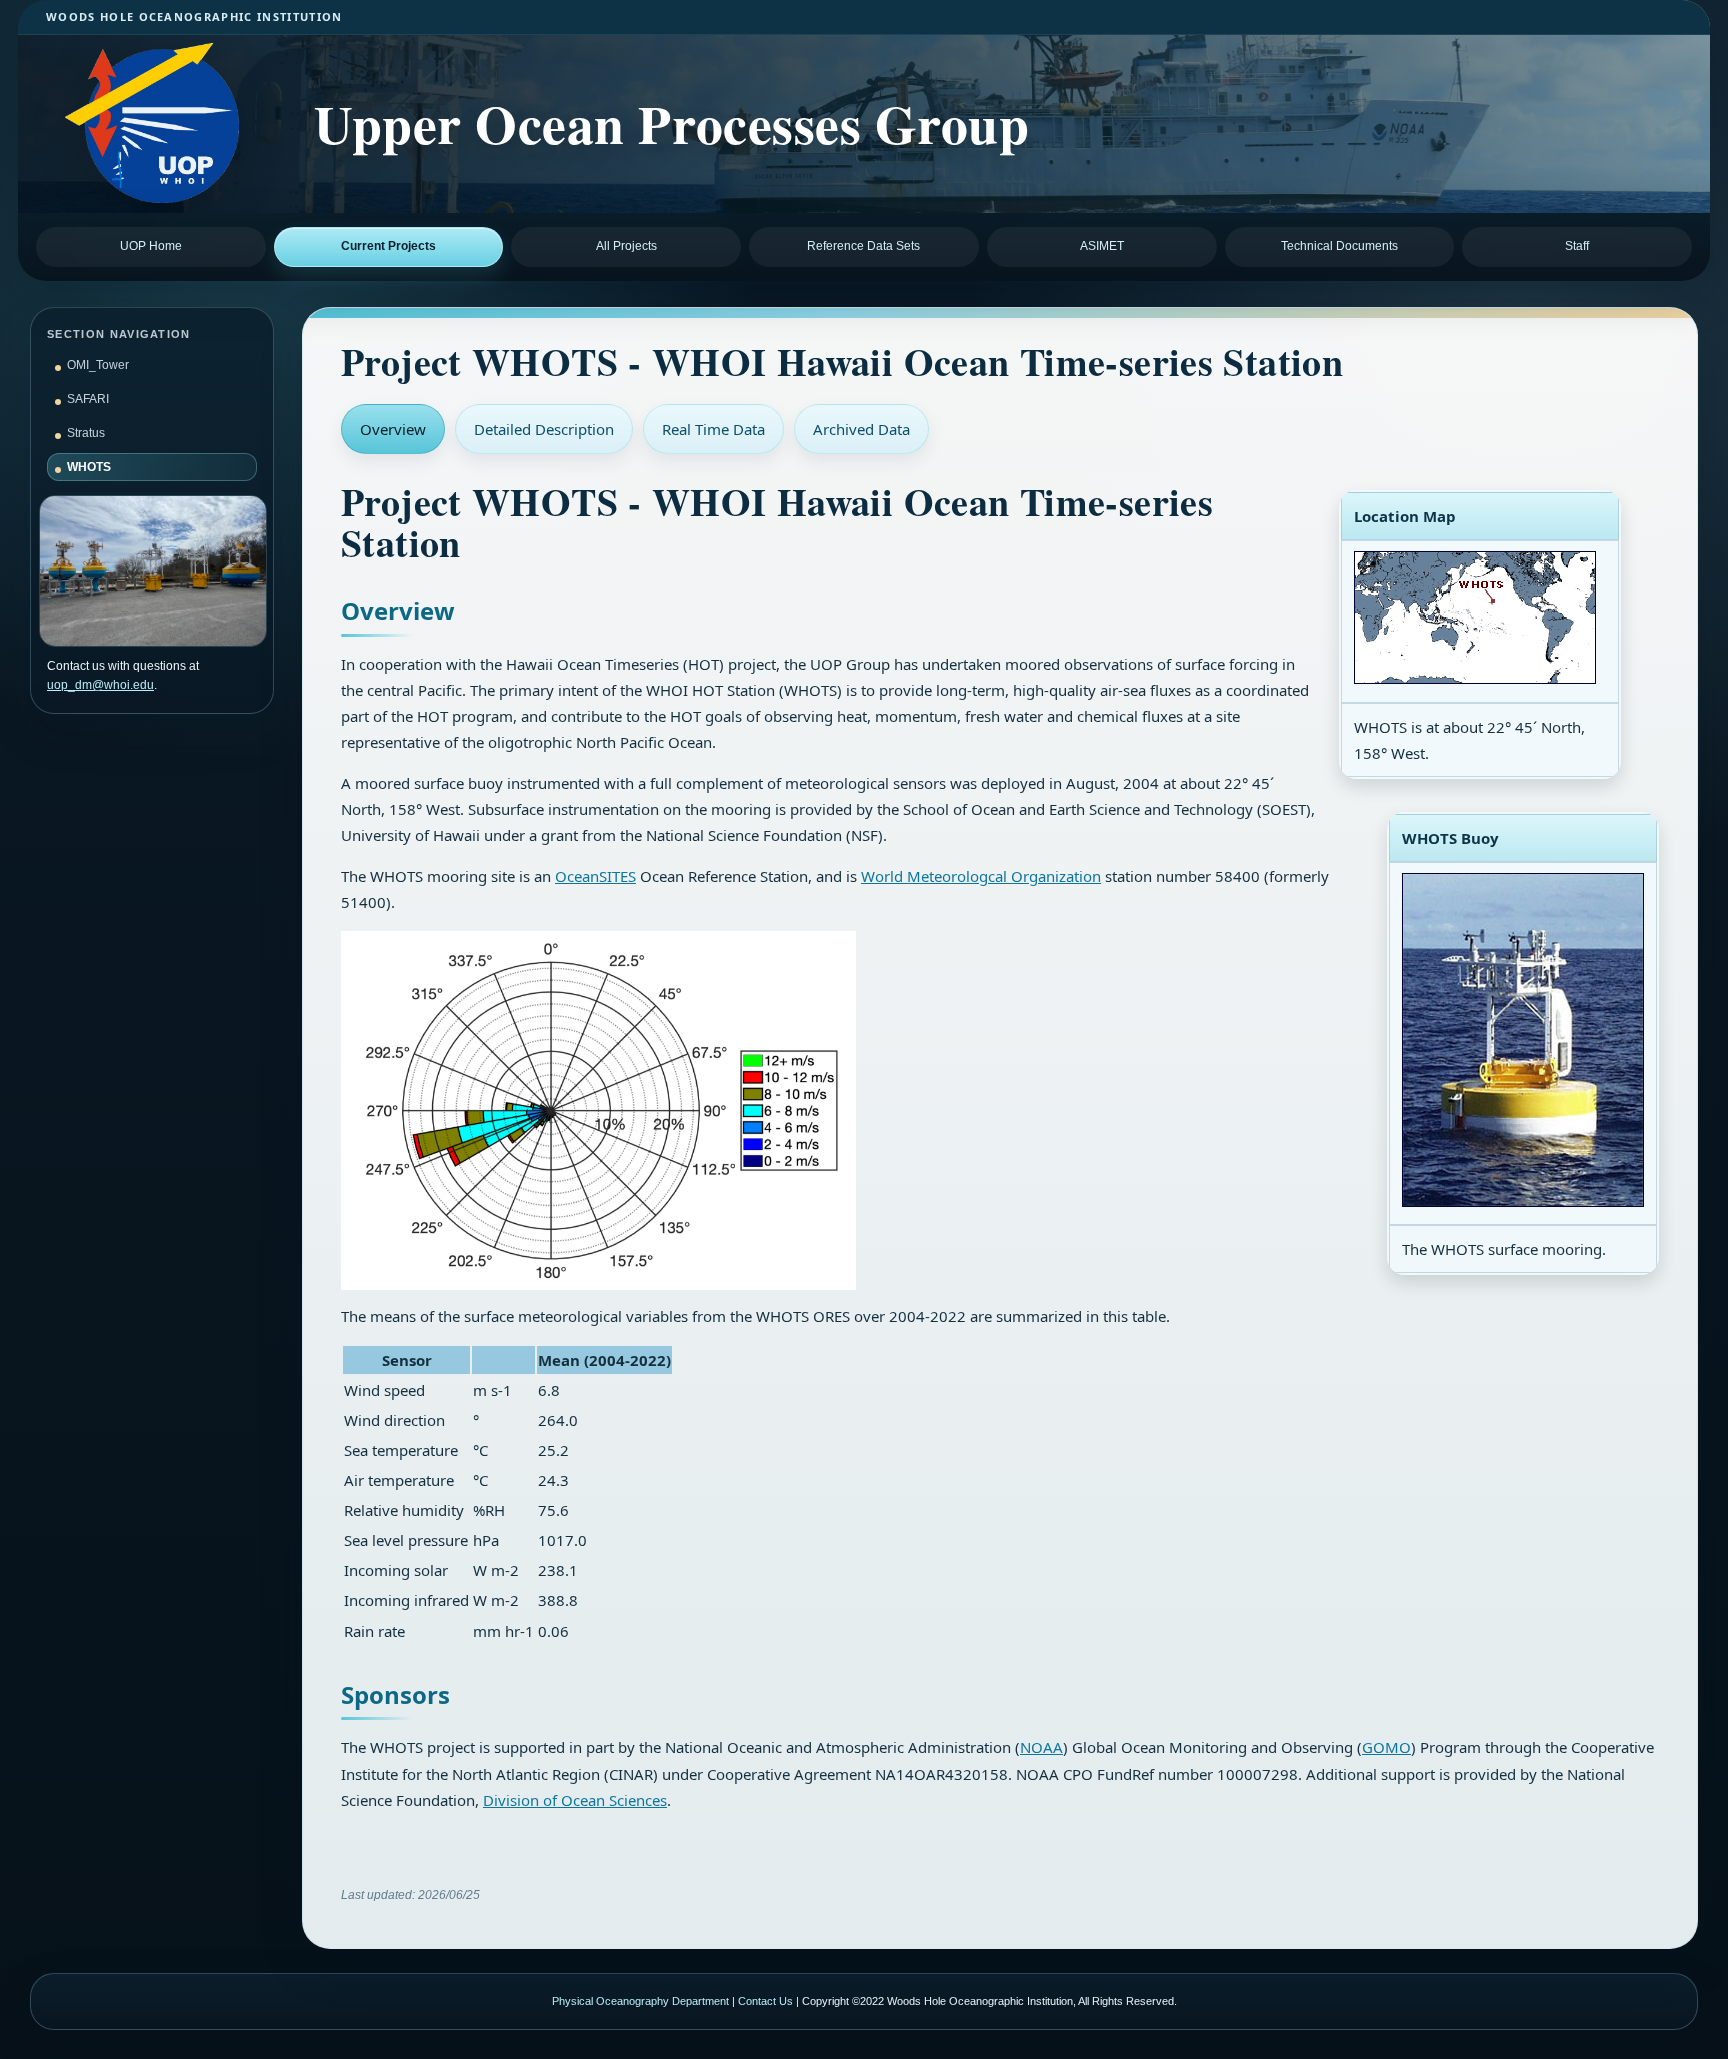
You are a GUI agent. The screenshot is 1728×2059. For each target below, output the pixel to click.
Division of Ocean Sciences (575, 1800)
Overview (393, 429)
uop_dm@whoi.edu (100, 685)
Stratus (86, 433)
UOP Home (151, 246)
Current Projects (388, 246)
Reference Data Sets (863, 246)
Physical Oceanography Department (640, 2001)
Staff (1577, 246)
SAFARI (88, 399)
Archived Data (861, 429)
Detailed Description (544, 429)
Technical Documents (1339, 246)
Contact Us (765, 2001)
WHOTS (89, 467)
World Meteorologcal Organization (981, 876)
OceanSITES (595, 876)
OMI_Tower (98, 365)
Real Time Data (713, 429)
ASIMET (1102, 246)
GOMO (1386, 1747)
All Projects (626, 246)
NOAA (1041, 1747)
